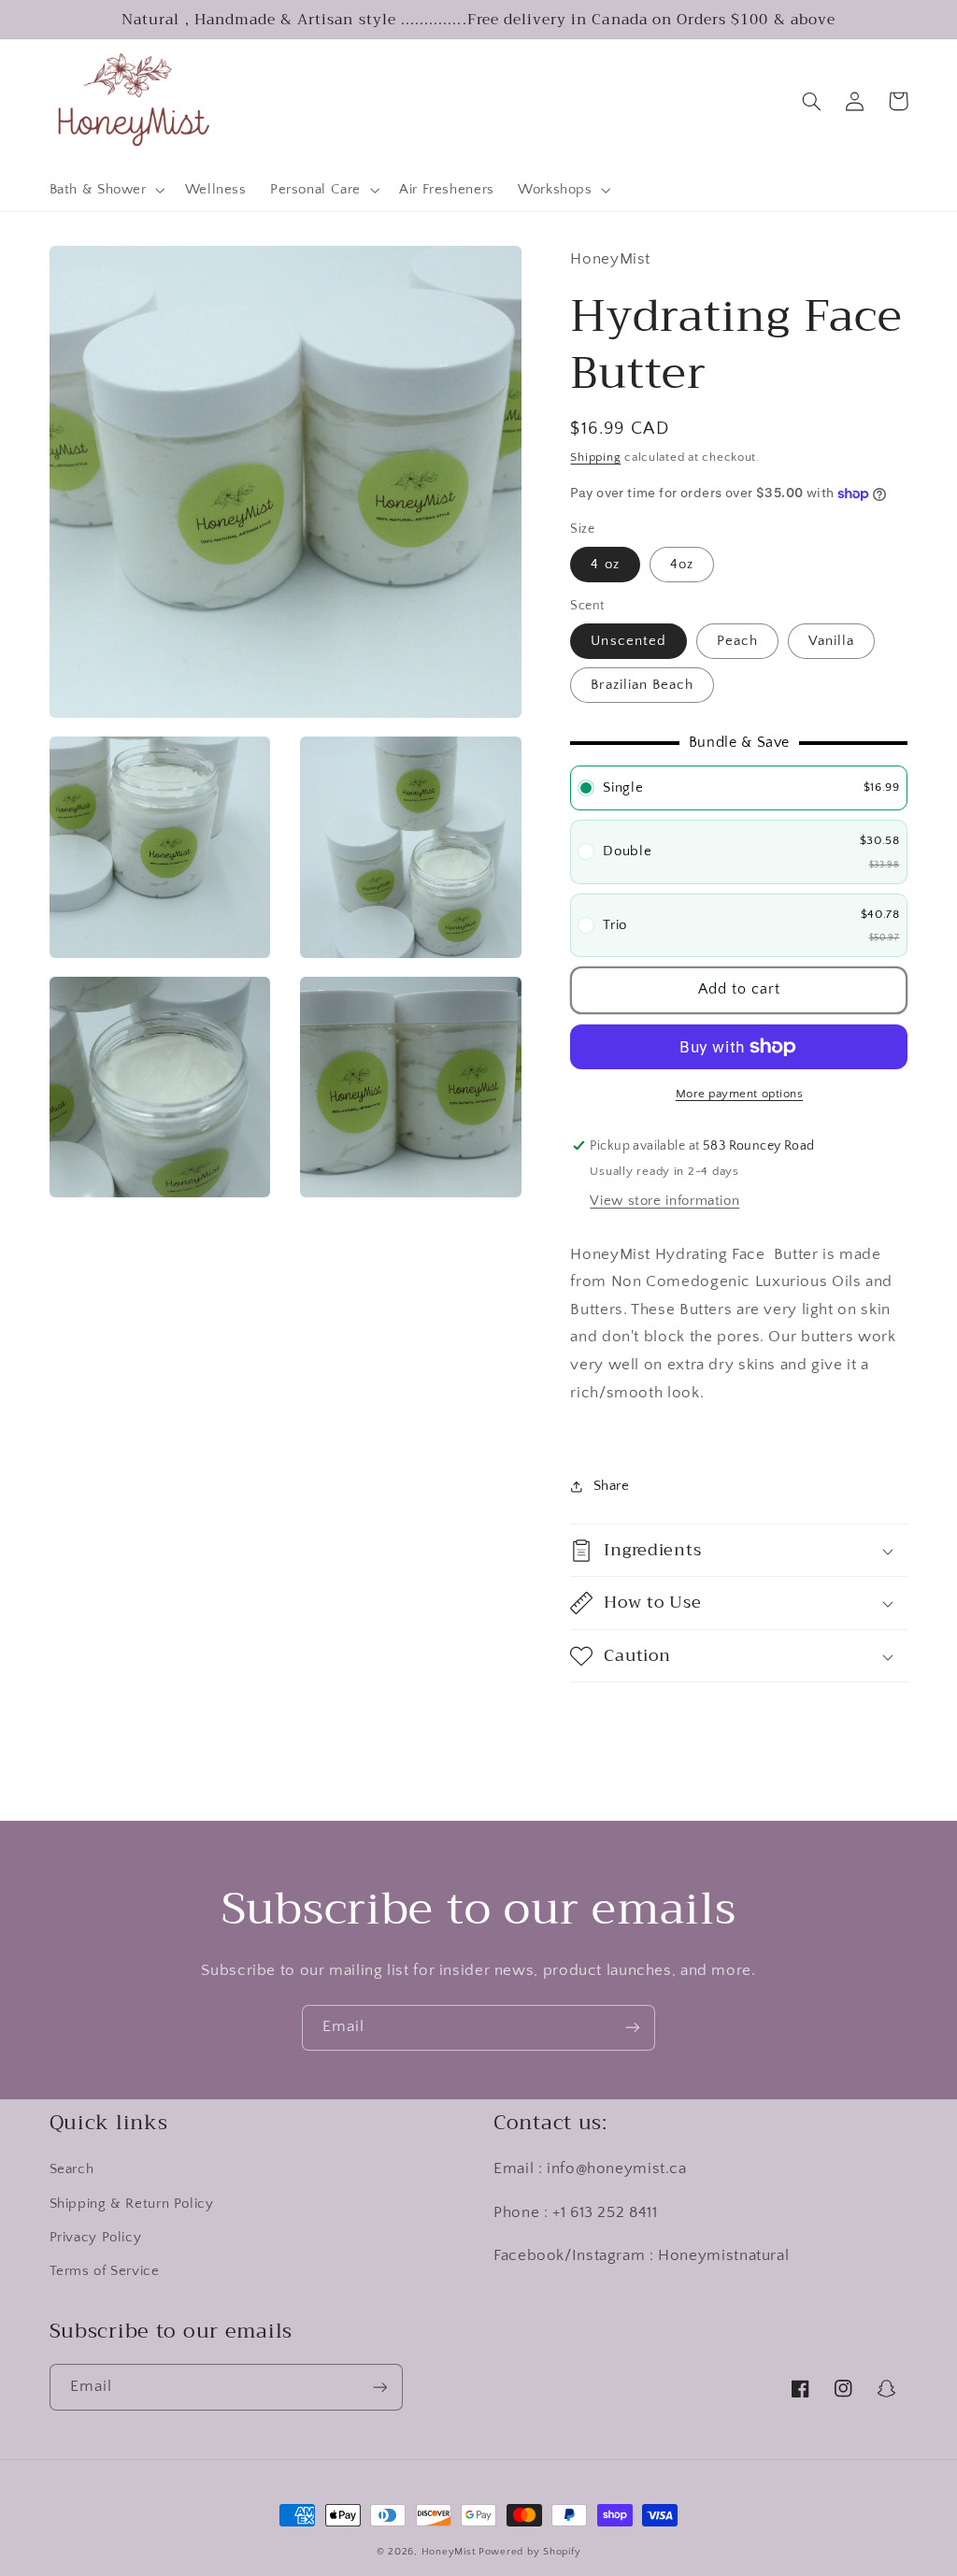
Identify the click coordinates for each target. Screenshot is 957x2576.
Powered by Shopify (529, 2552)
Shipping (595, 457)
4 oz (605, 565)
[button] (105, 191)
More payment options (740, 1094)
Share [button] (611, 1486)
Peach (737, 641)
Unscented (628, 641)
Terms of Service (105, 2271)
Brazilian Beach (642, 685)
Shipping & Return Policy (132, 2204)
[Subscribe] (633, 2028)
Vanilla (831, 641)
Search (72, 2169)
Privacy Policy (96, 2238)
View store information (664, 1201)
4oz (682, 565)
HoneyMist (449, 2552)
